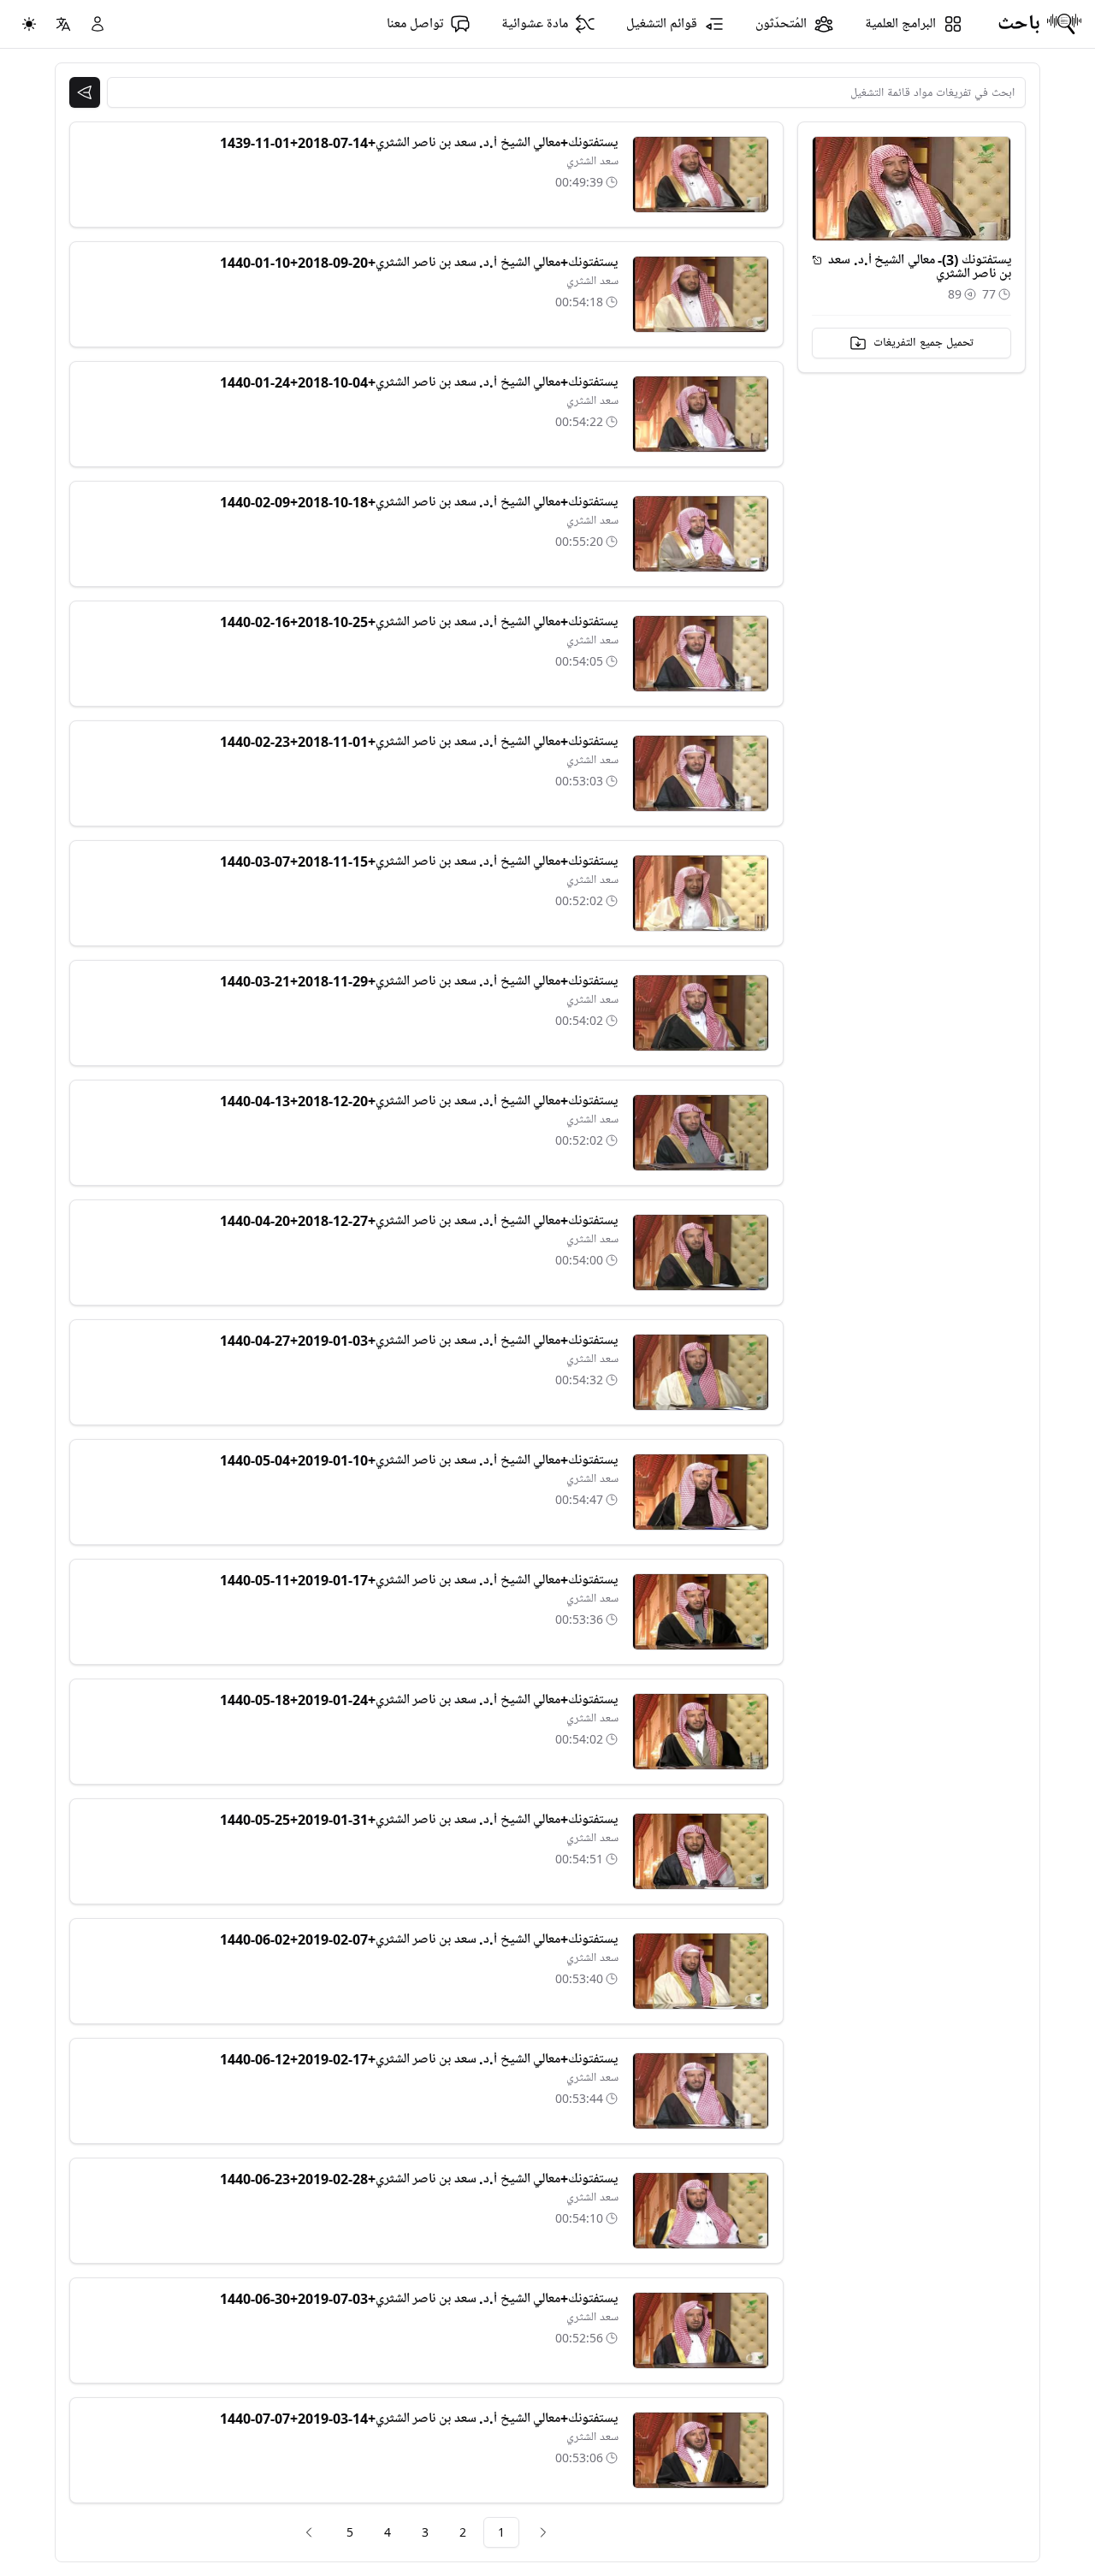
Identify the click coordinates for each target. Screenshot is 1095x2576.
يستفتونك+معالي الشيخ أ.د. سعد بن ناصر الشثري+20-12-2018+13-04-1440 (419, 1101)
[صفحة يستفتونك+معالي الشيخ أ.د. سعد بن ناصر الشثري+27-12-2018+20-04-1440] (701, 1252)
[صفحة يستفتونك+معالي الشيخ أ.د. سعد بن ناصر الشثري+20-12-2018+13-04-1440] (701, 1133)
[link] (543, 2532)
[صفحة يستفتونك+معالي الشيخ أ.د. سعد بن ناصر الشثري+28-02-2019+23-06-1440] (701, 2211)
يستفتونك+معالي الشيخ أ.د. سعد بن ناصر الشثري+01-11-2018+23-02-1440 (419, 742)
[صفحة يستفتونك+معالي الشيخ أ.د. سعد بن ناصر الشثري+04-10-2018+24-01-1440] (701, 414)
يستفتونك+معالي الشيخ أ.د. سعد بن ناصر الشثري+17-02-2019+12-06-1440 (419, 2059)
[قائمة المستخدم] (98, 24)
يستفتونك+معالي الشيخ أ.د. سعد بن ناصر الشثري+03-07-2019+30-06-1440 (419, 2299)
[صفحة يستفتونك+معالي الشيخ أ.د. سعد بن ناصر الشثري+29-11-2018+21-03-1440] (701, 1013)
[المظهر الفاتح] (29, 24)
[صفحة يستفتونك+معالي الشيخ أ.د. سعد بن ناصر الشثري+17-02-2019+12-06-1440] (701, 2091)
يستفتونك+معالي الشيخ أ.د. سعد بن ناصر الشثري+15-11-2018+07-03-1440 (419, 862)
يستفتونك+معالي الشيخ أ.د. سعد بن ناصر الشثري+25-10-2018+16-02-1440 (419, 622)
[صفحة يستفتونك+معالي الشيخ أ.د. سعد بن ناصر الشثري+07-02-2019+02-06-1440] (701, 1971)
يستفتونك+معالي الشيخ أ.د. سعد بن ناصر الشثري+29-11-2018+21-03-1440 (419, 981)
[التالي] (309, 2532)
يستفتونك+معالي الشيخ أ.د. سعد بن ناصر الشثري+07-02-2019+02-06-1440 (419, 1939)
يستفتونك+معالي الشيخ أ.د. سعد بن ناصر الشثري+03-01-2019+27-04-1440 (419, 1341)
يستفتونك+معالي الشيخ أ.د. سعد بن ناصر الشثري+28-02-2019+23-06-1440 (419, 2179)
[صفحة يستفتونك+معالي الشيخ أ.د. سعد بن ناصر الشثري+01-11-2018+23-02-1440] (701, 773)
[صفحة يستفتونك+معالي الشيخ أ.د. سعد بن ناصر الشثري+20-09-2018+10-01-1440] (701, 294)
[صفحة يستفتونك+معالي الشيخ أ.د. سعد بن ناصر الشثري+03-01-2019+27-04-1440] (701, 1372)
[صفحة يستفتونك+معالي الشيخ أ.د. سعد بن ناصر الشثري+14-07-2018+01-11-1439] (701, 175)
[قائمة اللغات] (63, 24)
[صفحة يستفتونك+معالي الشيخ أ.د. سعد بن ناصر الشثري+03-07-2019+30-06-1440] (701, 2330)
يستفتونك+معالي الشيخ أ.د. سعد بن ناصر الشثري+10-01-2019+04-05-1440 (419, 1460)
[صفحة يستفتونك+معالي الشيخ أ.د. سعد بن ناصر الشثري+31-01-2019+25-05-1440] (701, 1851)
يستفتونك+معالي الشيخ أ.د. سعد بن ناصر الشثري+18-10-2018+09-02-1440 (419, 502)
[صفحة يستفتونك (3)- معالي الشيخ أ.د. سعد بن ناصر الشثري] (817, 260)
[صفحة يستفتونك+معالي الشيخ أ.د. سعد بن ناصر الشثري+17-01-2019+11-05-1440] (701, 1612)
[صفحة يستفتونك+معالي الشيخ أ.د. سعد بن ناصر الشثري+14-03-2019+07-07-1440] (701, 2450)
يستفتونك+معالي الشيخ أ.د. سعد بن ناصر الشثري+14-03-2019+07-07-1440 (419, 2419)
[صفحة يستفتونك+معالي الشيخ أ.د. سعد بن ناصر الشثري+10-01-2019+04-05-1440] (701, 1492)
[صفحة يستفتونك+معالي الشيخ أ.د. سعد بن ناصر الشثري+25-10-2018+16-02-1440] (701, 654)
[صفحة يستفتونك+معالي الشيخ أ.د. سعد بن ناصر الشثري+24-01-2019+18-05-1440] (701, 1732)
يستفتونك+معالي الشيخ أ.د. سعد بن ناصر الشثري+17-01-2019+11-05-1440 (419, 1580)
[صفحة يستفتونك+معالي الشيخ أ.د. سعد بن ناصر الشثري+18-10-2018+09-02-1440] (701, 534)
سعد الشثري (592, 161)
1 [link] (501, 2532)
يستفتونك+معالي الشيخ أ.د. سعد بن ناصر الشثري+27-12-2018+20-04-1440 (419, 1221)
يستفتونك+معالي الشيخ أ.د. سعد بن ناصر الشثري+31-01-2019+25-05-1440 (419, 1820)
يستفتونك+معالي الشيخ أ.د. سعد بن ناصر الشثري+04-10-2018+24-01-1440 (419, 382)
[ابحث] (85, 92)
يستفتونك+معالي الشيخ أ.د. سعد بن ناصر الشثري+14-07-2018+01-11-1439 (419, 143)
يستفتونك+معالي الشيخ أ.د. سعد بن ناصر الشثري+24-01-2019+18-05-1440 (419, 1700)
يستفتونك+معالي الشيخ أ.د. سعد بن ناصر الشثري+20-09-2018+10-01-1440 (419, 263)
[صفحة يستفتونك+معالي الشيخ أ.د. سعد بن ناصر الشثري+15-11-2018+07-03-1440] (701, 893)
